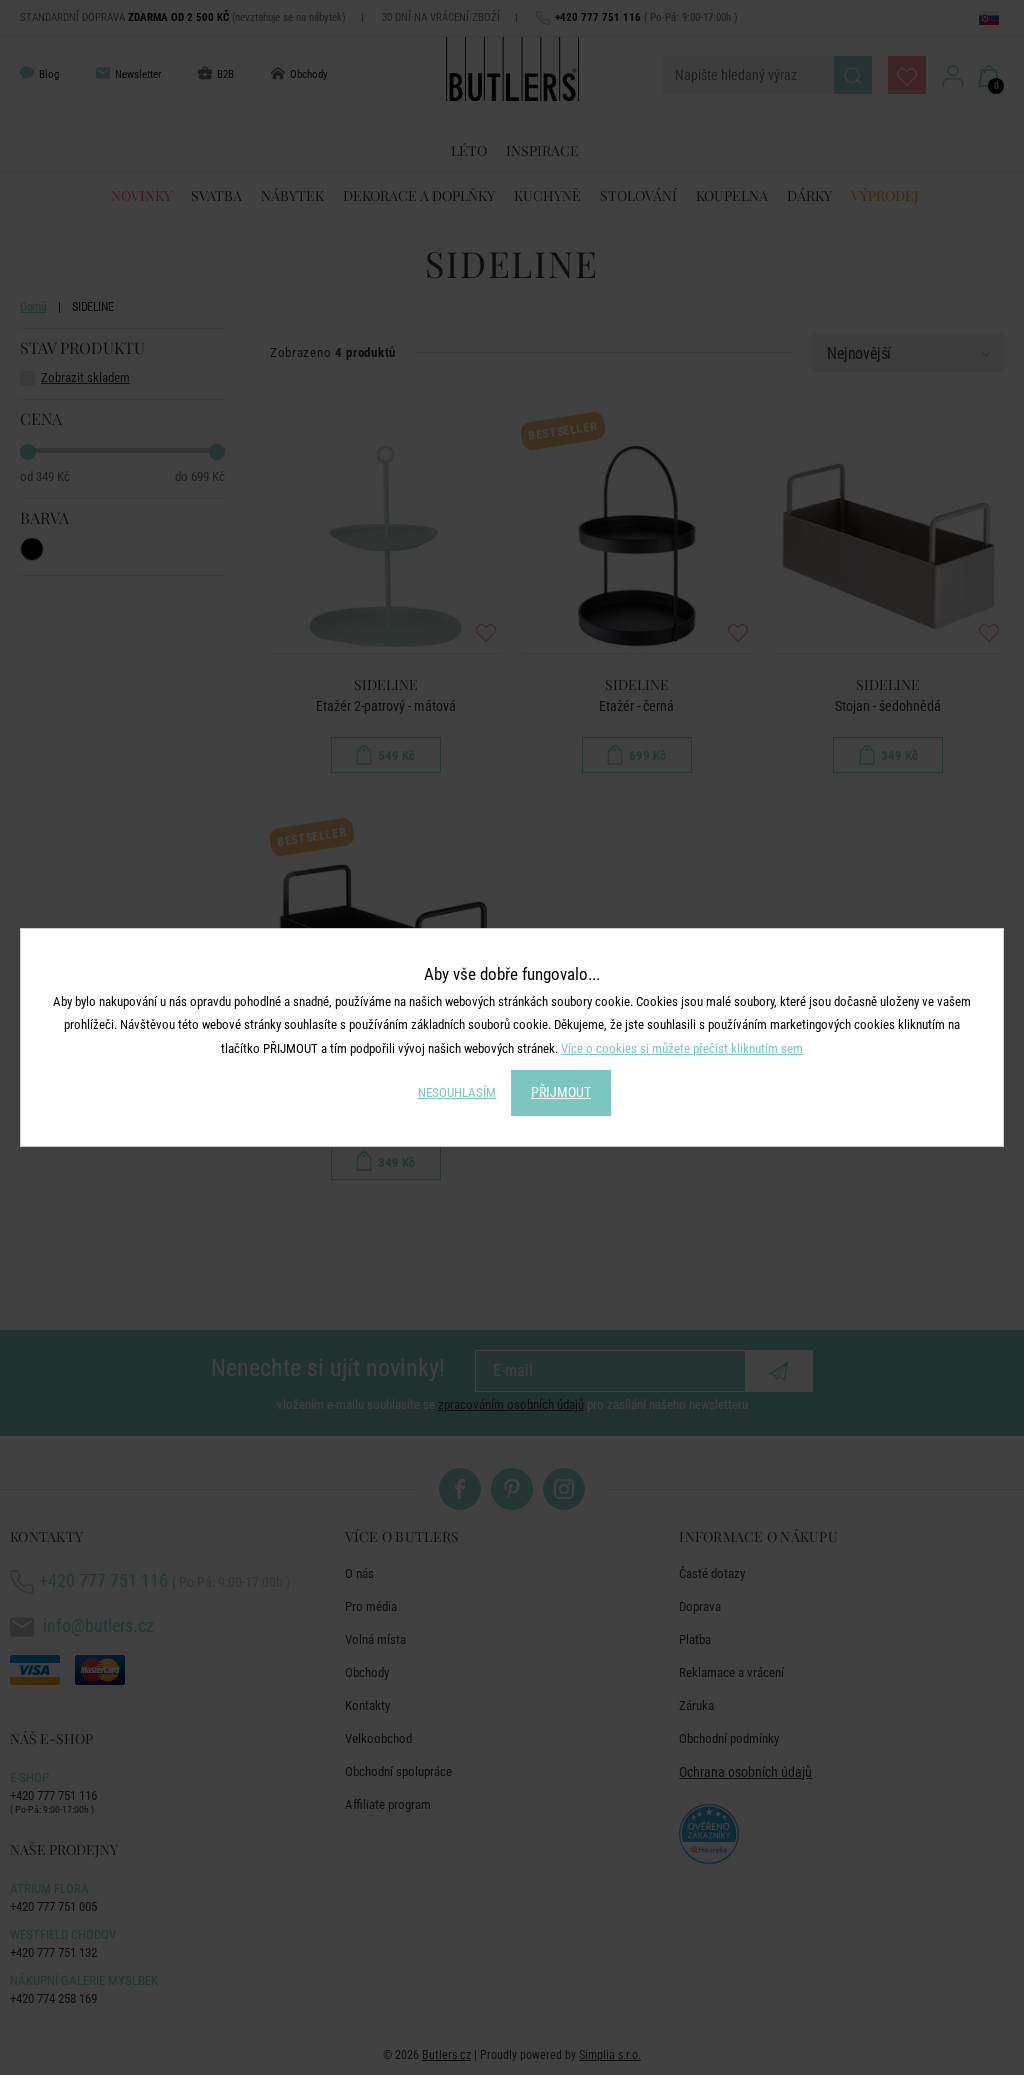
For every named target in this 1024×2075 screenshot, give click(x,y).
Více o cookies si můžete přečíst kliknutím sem (682, 1048)
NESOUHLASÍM (457, 1092)
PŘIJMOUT (561, 1092)
